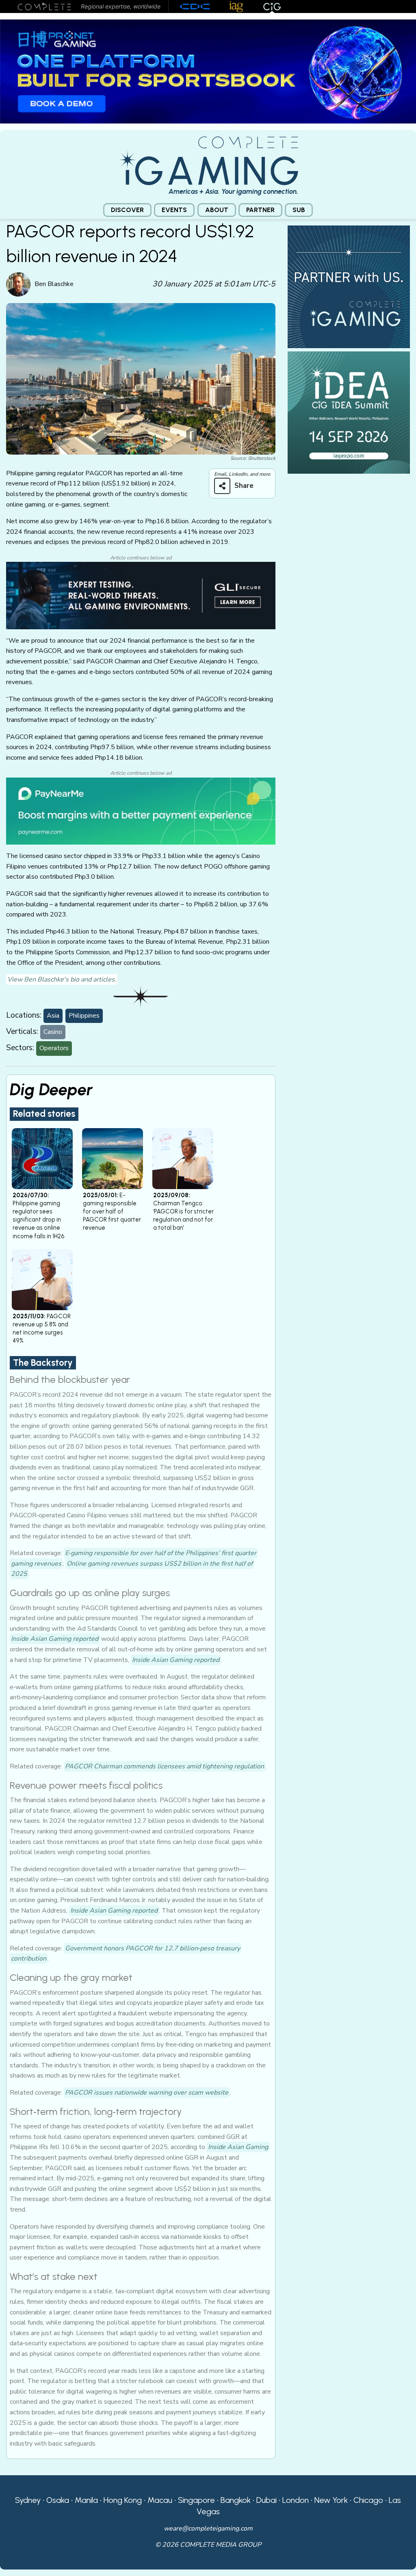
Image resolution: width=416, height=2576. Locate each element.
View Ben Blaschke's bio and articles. (62, 979)
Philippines (84, 1016)
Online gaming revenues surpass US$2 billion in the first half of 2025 (132, 1569)
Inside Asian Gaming (238, 2147)
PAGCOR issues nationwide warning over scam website (147, 2093)
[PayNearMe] (141, 810)
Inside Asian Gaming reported (55, 1639)
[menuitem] (127, 210)
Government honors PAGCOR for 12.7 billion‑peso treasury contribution (126, 1954)
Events (174, 210)
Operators (54, 1048)
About (217, 210)
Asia (53, 1016)
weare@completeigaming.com (208, 2528)
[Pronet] (208, 71)
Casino (53, 1032)
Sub (299, 210)
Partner (260, 210)
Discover (127, 210)
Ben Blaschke (54, 284)
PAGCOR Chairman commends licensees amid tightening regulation (165, 1766)
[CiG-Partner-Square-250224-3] (349, 286)
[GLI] (141, 595)
